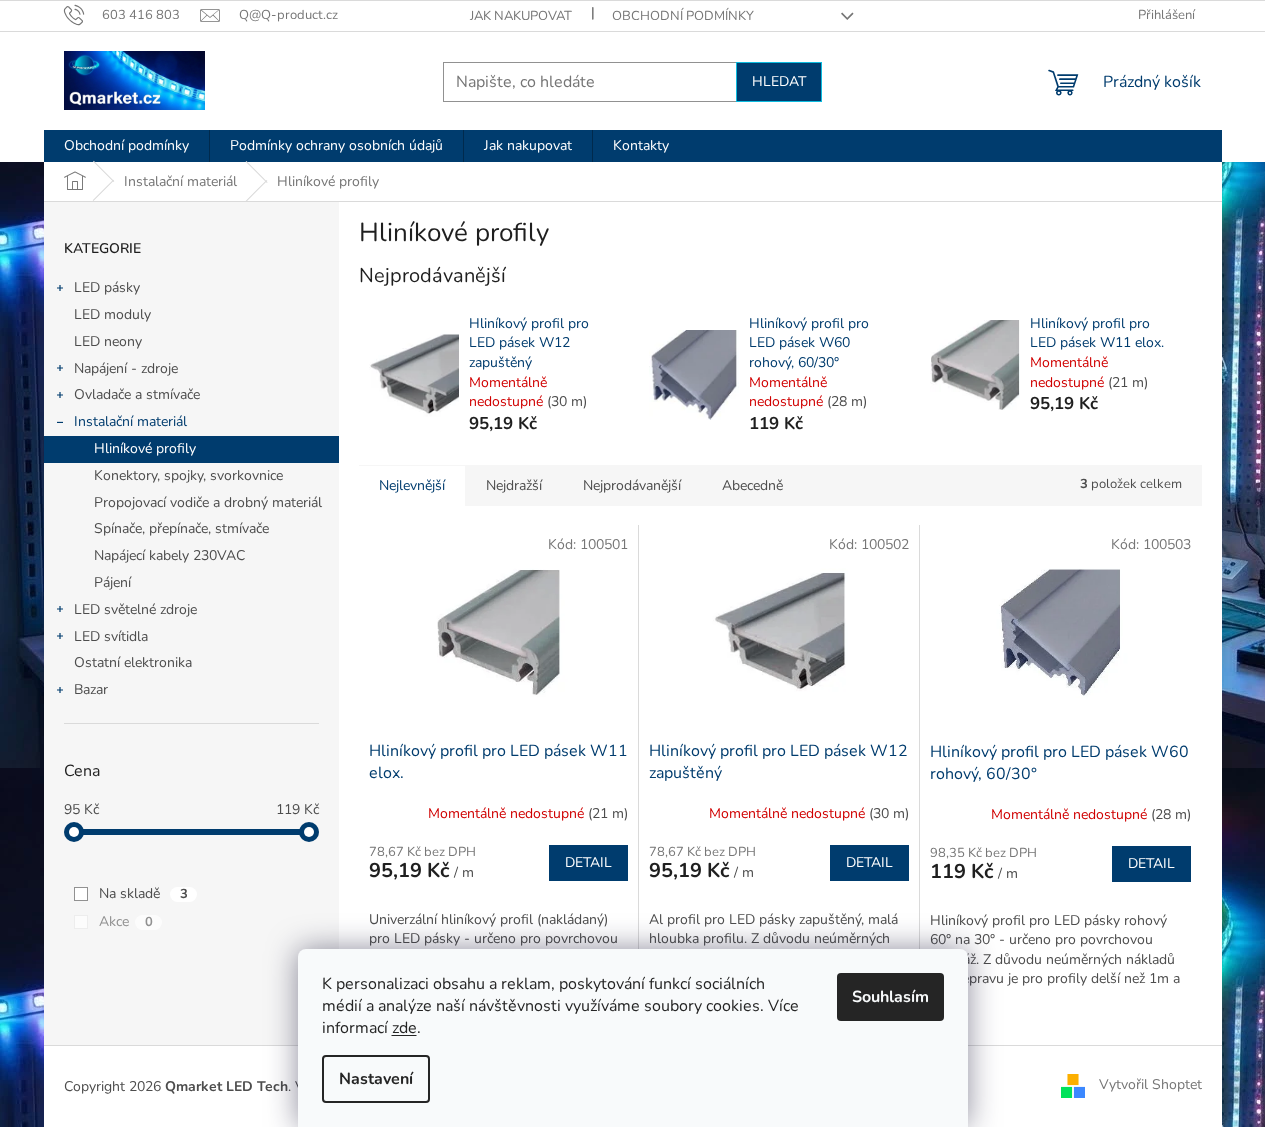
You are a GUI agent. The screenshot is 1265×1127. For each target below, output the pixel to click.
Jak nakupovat (521, 16)
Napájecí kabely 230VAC (169, 555)
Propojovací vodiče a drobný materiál (208, 502)
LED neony (108, 341)
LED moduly (112, 314)
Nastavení (376, 1079)
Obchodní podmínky (683, 16)
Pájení (112, 582)
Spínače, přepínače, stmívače (181, 528)
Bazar (91, 689)
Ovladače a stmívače (137, 394)
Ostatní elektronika (133, 662)
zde (404, 1028)
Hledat (779, 81)
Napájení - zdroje (126, 368)
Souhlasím (890, 997)
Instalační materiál (130, 421)
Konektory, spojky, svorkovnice (188, 475)
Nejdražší (514, 485)
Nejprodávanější (632, 485)
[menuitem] (126, 146)
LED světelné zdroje (135, 609)
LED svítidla (111, 636)
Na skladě (143, 893)
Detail (588, 862)
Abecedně (752, 485)
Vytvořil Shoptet (1150, 1085)
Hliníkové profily (145, 448)
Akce (126, 921)
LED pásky (107, 287)
